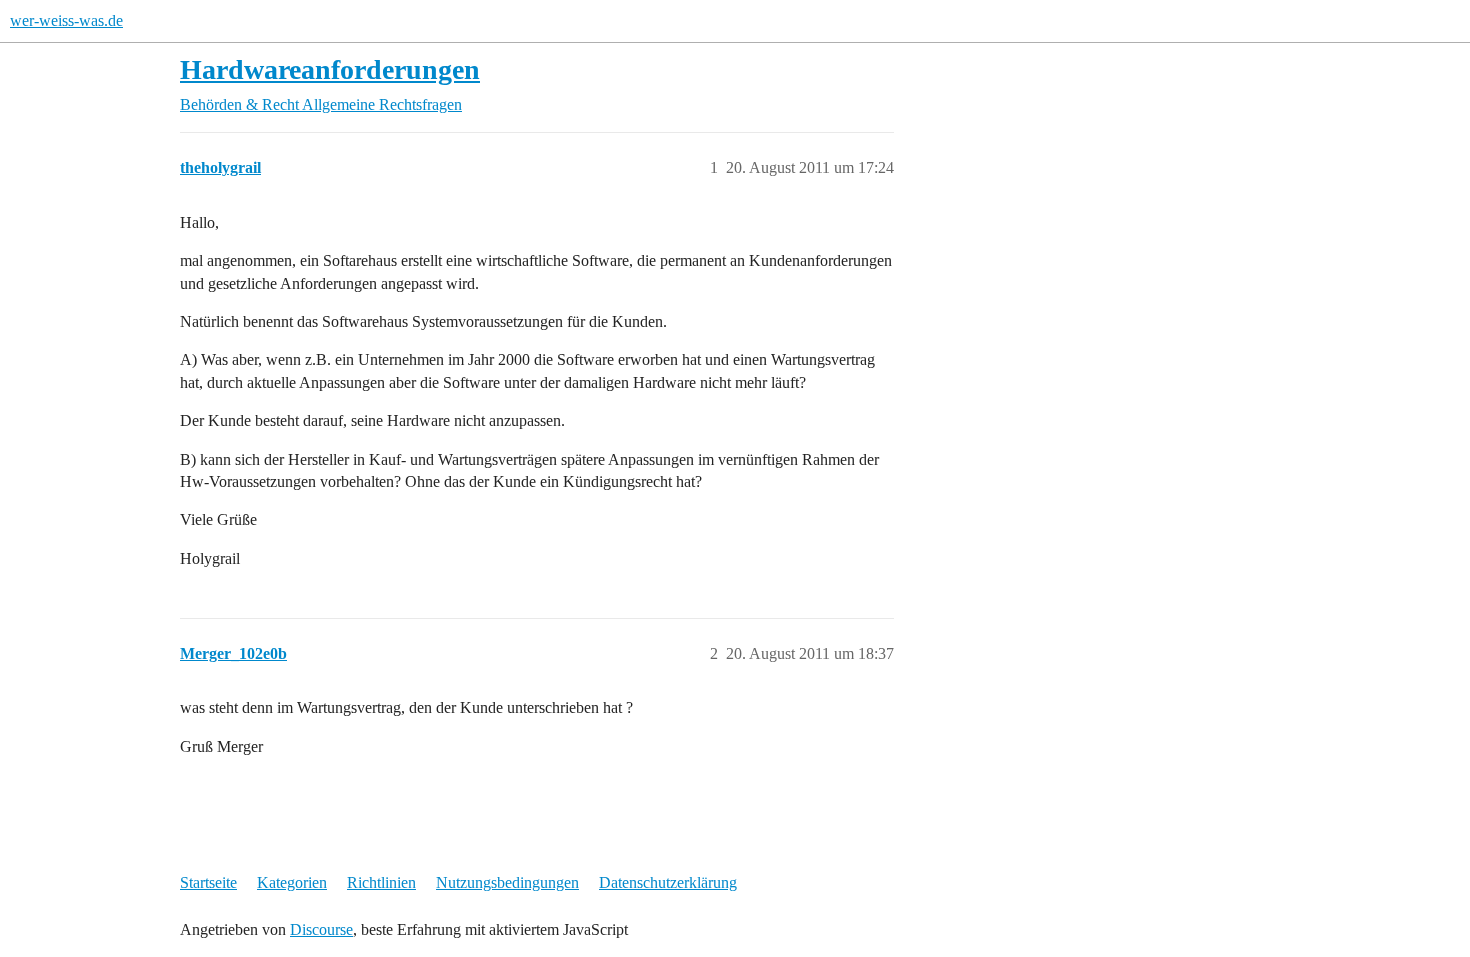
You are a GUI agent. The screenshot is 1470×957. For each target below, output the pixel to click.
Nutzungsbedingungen (507, 882)
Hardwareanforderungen (330, 69)
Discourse (321, 929)
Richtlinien (381, 882)
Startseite (208, 882)
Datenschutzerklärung (668, 882)
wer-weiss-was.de (66, 20)
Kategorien (292, 882)
